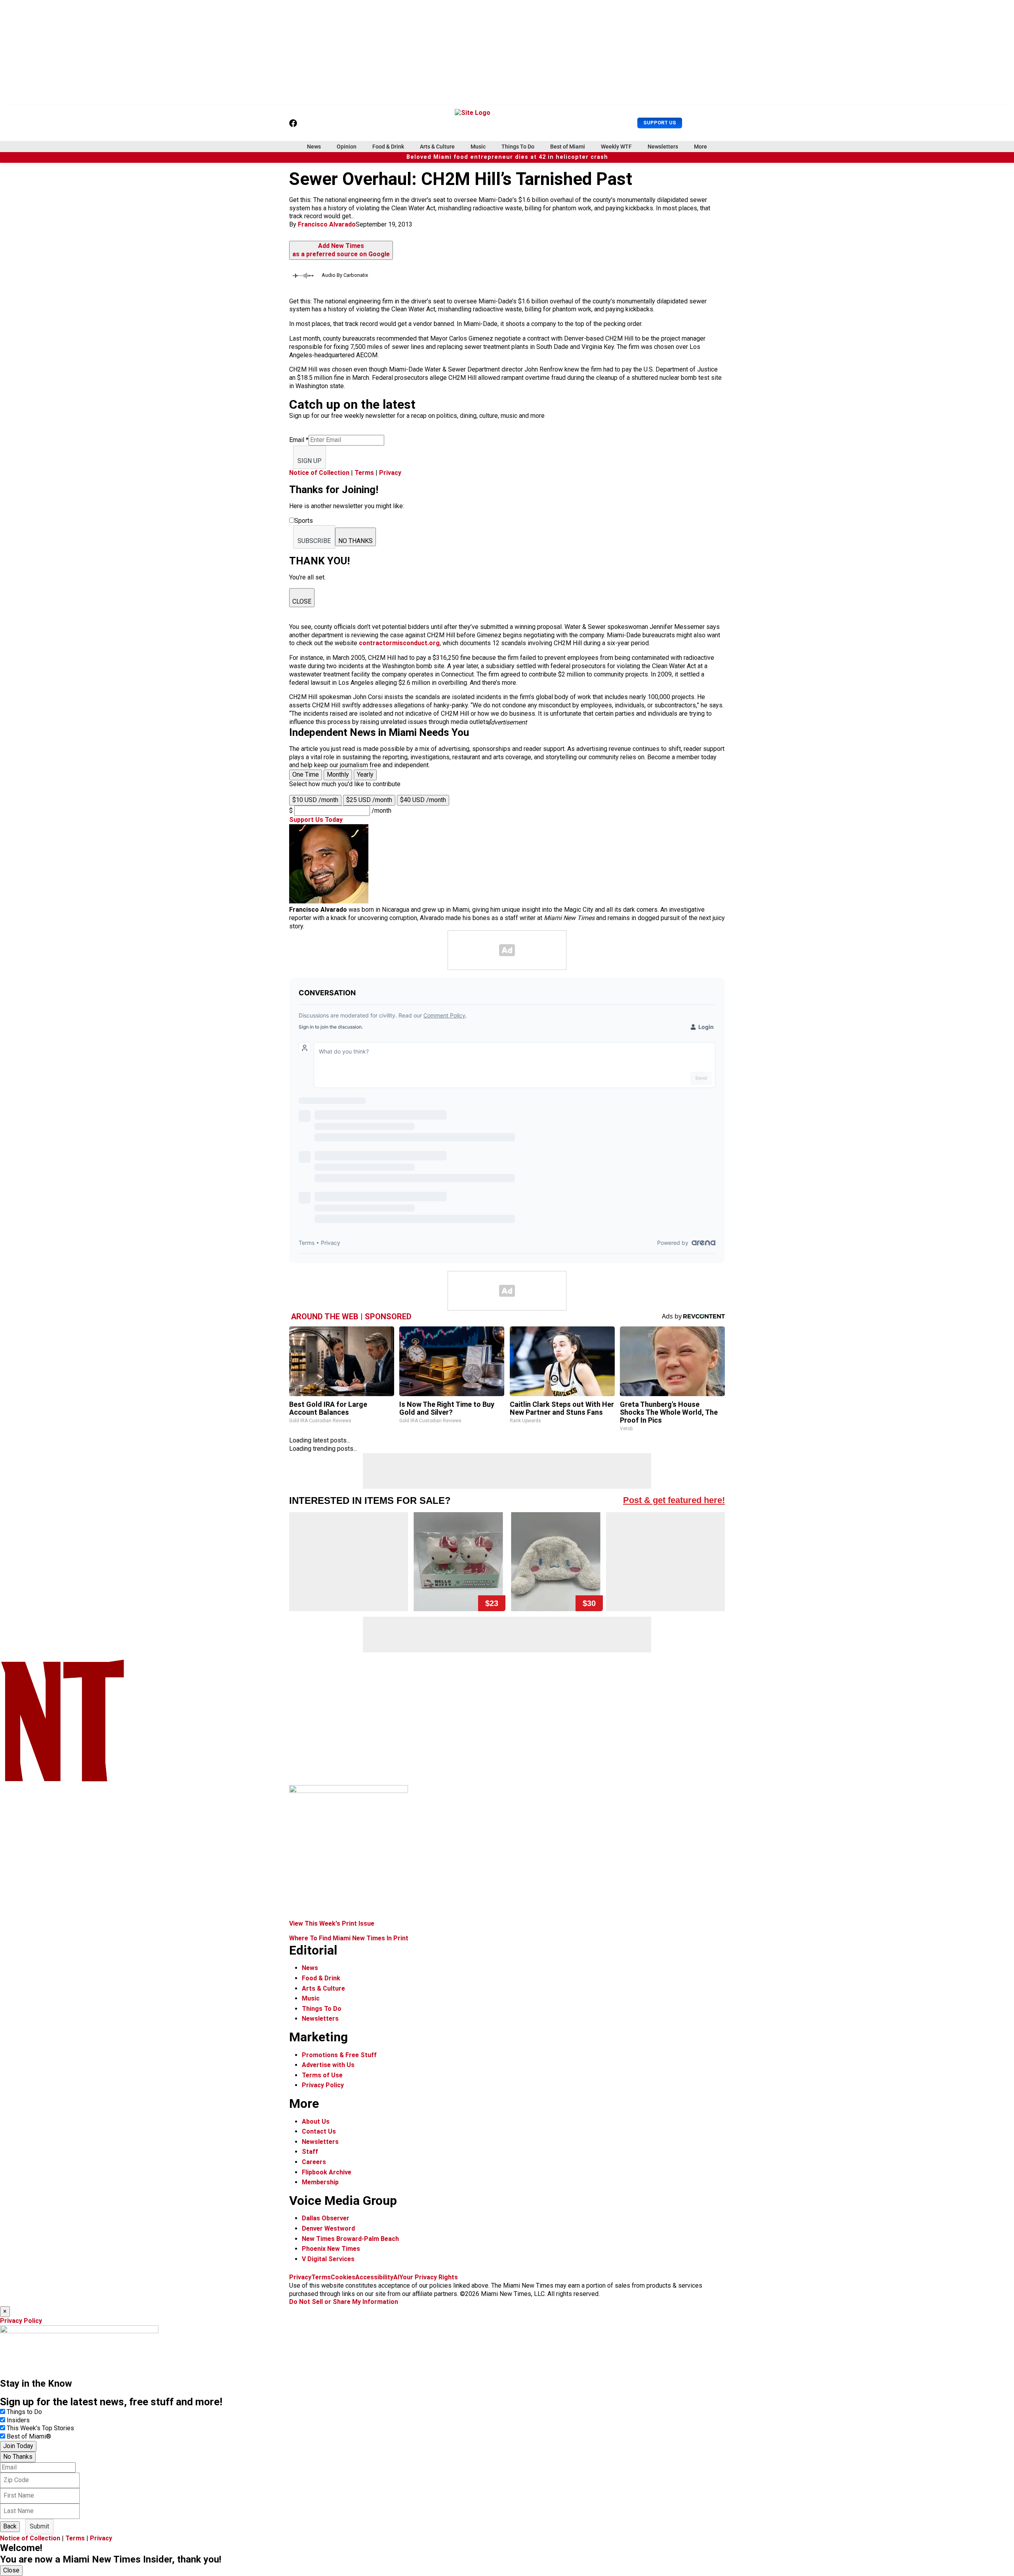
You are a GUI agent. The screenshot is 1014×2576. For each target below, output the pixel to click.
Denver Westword (328, 2228)
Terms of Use (322, 2075)
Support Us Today (316, 820)
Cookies (343, 2277)
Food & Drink (388, 147)
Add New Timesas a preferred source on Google (341, 250)
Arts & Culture (437, 147)
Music (478, 147)
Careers (314, 2162)
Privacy (390, 473)
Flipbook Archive (327, 2172)
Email (299, 440)
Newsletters (663, 147)
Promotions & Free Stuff (339, 2055)
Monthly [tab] (338, 775)
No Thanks (18, 2457)
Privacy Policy (323, 2085)
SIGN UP (310, 461)
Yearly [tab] (365, 775)
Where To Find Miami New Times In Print (349, 1938)
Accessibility (374, 2277)
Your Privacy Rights (429, 2277)
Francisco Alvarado (327, 224)
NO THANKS (355, 541)
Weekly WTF (616, 147)
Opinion (347, 147)
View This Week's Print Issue (332, 1923)
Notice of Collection (319, 473)
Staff (310, 2152)
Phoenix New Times (331, 2249)
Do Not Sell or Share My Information (344, 2302)
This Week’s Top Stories (40, 2428)
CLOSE (302, 601)
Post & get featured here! (674, 1500)
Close (11, 2570)
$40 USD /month (423, 800)
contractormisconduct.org (399, 643)
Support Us (660, 123)
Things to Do (24, 2412)
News (314, 147)
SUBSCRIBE (314, 541)
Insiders (18, 2420)
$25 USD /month (369, 800)
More (700, 147)
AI (396, 2277)
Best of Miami (568, 147)
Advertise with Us (328, 2065)
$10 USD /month (315, 800)
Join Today (18, 2446)
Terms (364, 473)
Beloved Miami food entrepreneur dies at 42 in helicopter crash (507, 157)
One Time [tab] (306, 775)
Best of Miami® (29, 2436)
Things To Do (518, 147)
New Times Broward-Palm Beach (350, 2239)
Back (10, 2526)
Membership (320, 2182)
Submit (39, 2526)
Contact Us (319, 2131)
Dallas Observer (326, 2218)
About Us (316, 2122)
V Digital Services (328, 2259)
